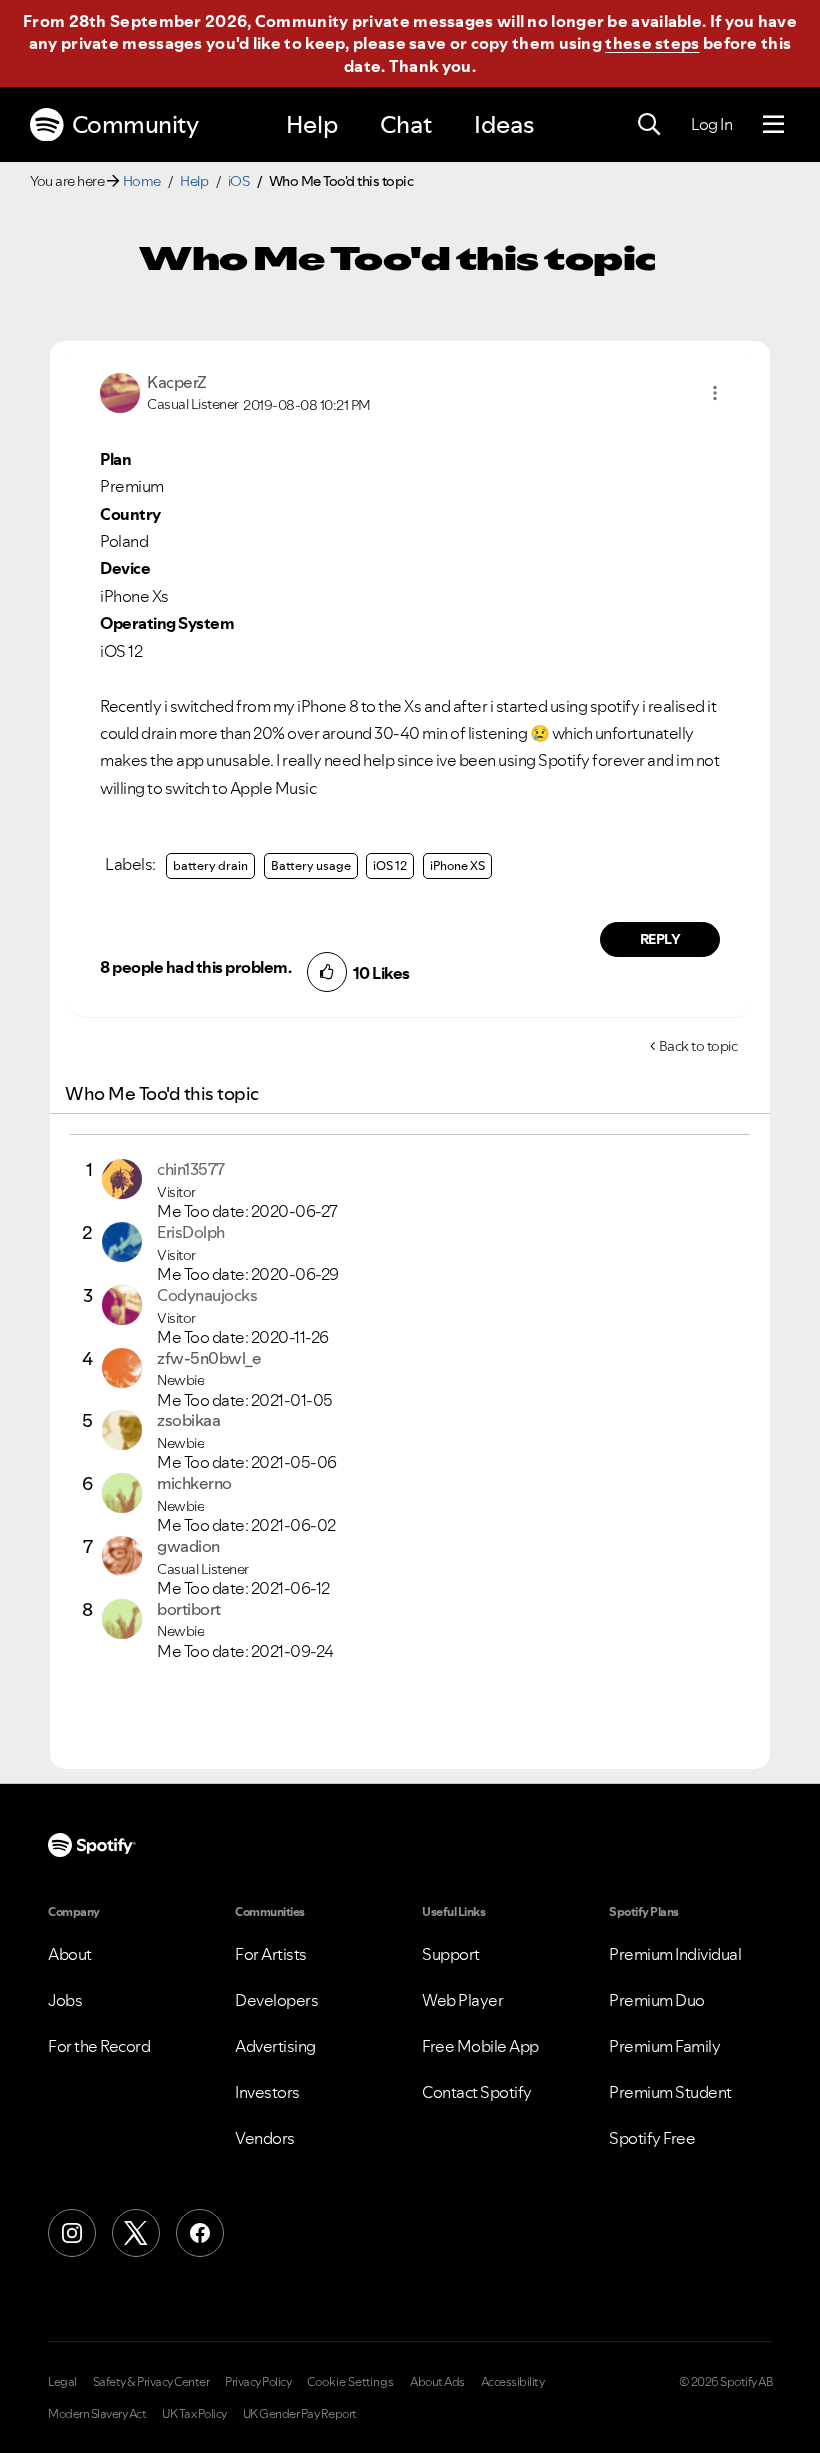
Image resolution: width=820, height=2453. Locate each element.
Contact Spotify (477, 2092)
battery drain (210, 865)
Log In (711, 124)
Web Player (462, 2000)
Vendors (265, 2138)
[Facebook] (200, 2233)
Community (135, 124)
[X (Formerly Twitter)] (136, 2233)
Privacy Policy (258, 2382)
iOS (239, 181)
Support (451, 1954)
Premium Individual (675, 1954)
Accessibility (513, 2382)
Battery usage (311, 865)
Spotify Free (652, 2138)
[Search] (649, 125)
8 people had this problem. (195, 967)
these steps (652, 43)
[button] (715, 393)
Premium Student (670, 2092)
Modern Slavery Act (97, 2414)
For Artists (271, 1954)
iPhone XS (457, 865)
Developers (276, 2000)
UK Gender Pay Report (300, 2414)
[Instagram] (72, 2233)
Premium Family (664, 2046)
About (70, 1954)
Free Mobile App (480, 2046)
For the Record (99, 2046)
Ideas (504, 124)
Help (312, 124)
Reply (660, 939)
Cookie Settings (350, 2382)
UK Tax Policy (194, 2414)
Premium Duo (657, 2000)
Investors (267, 2092)
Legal (62, 2382)
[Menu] (773, 125)
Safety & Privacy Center (151, 2382)
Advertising (275, 2046)
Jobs (65, 2000)
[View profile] (120, 391)
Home (142, 181)
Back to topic (698, 1046)
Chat (406, 124)
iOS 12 (390, 865)
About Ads (437, 2382)
